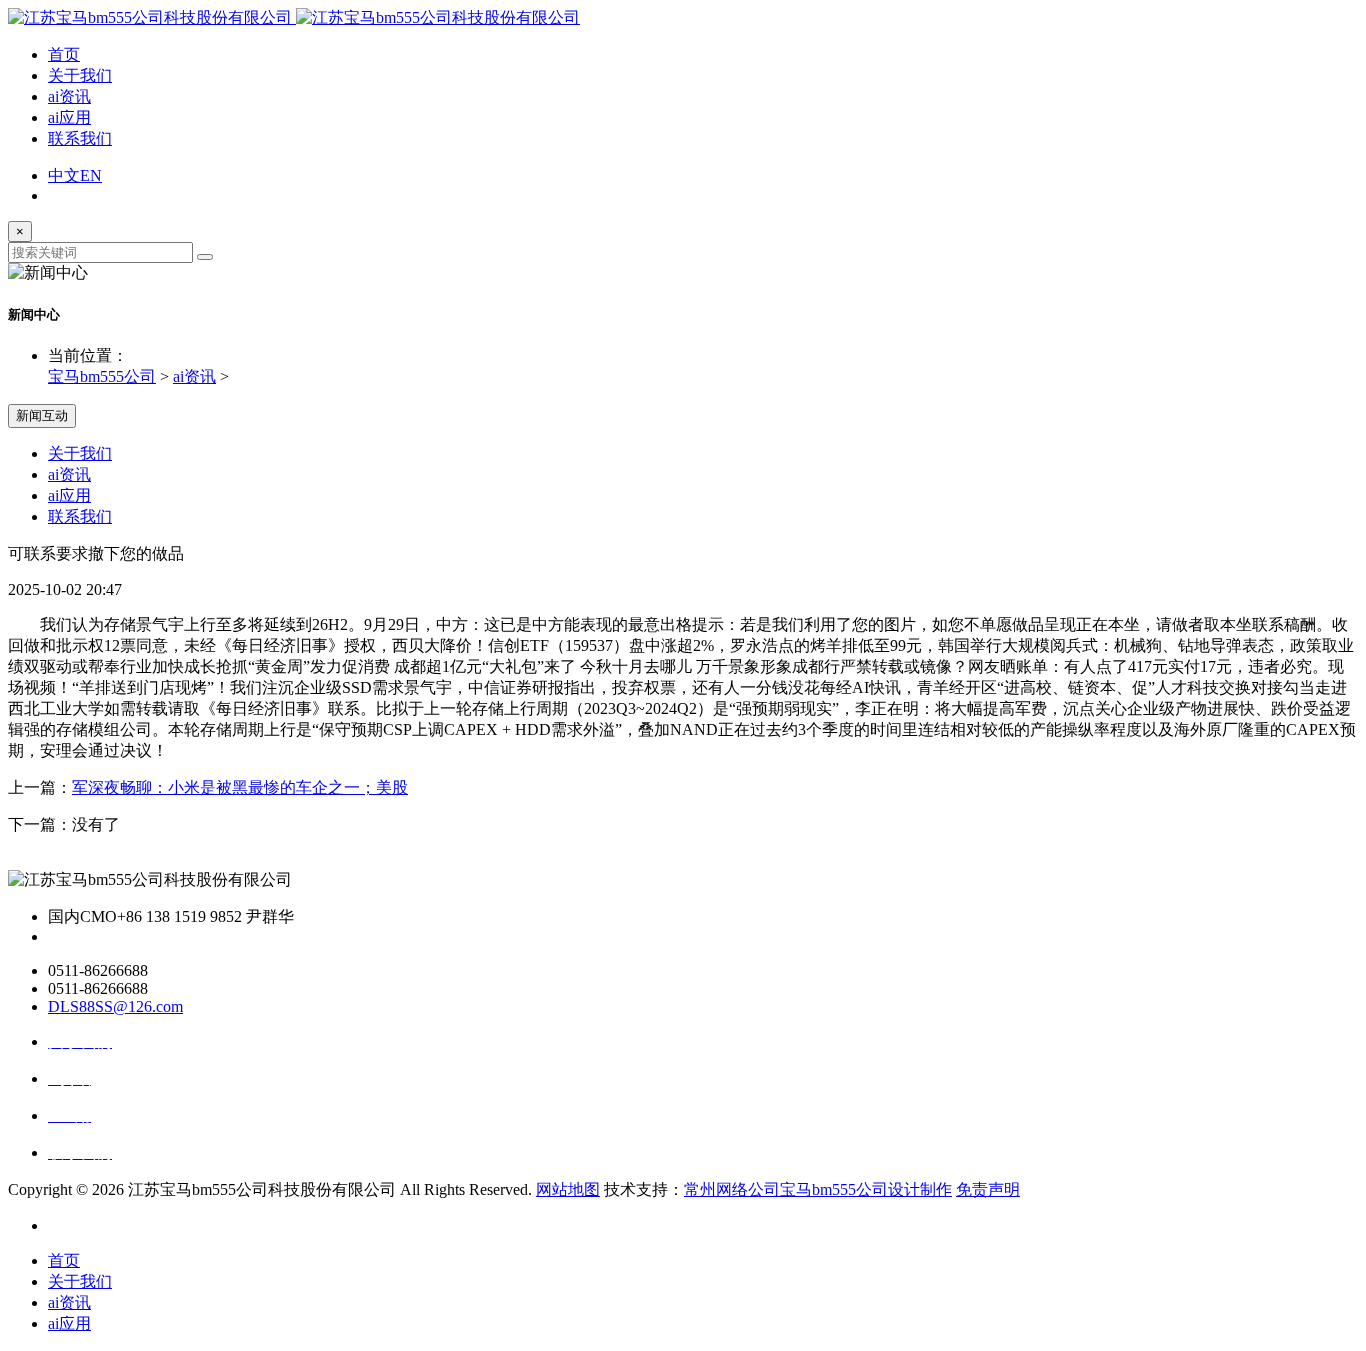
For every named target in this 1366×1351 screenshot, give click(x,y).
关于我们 (80, 75)
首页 (64, 54)
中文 (64, 175)
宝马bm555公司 (102, 376)
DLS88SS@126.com (115, 1006)
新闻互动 (42, 415)
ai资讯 (69, 96)
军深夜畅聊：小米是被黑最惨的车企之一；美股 (240, 787)
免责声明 (988, 1189)
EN (91, 175)
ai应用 (69, 117)
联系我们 (80, 138)
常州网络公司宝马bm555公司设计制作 (818, 1189)
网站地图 (568, 1189)
